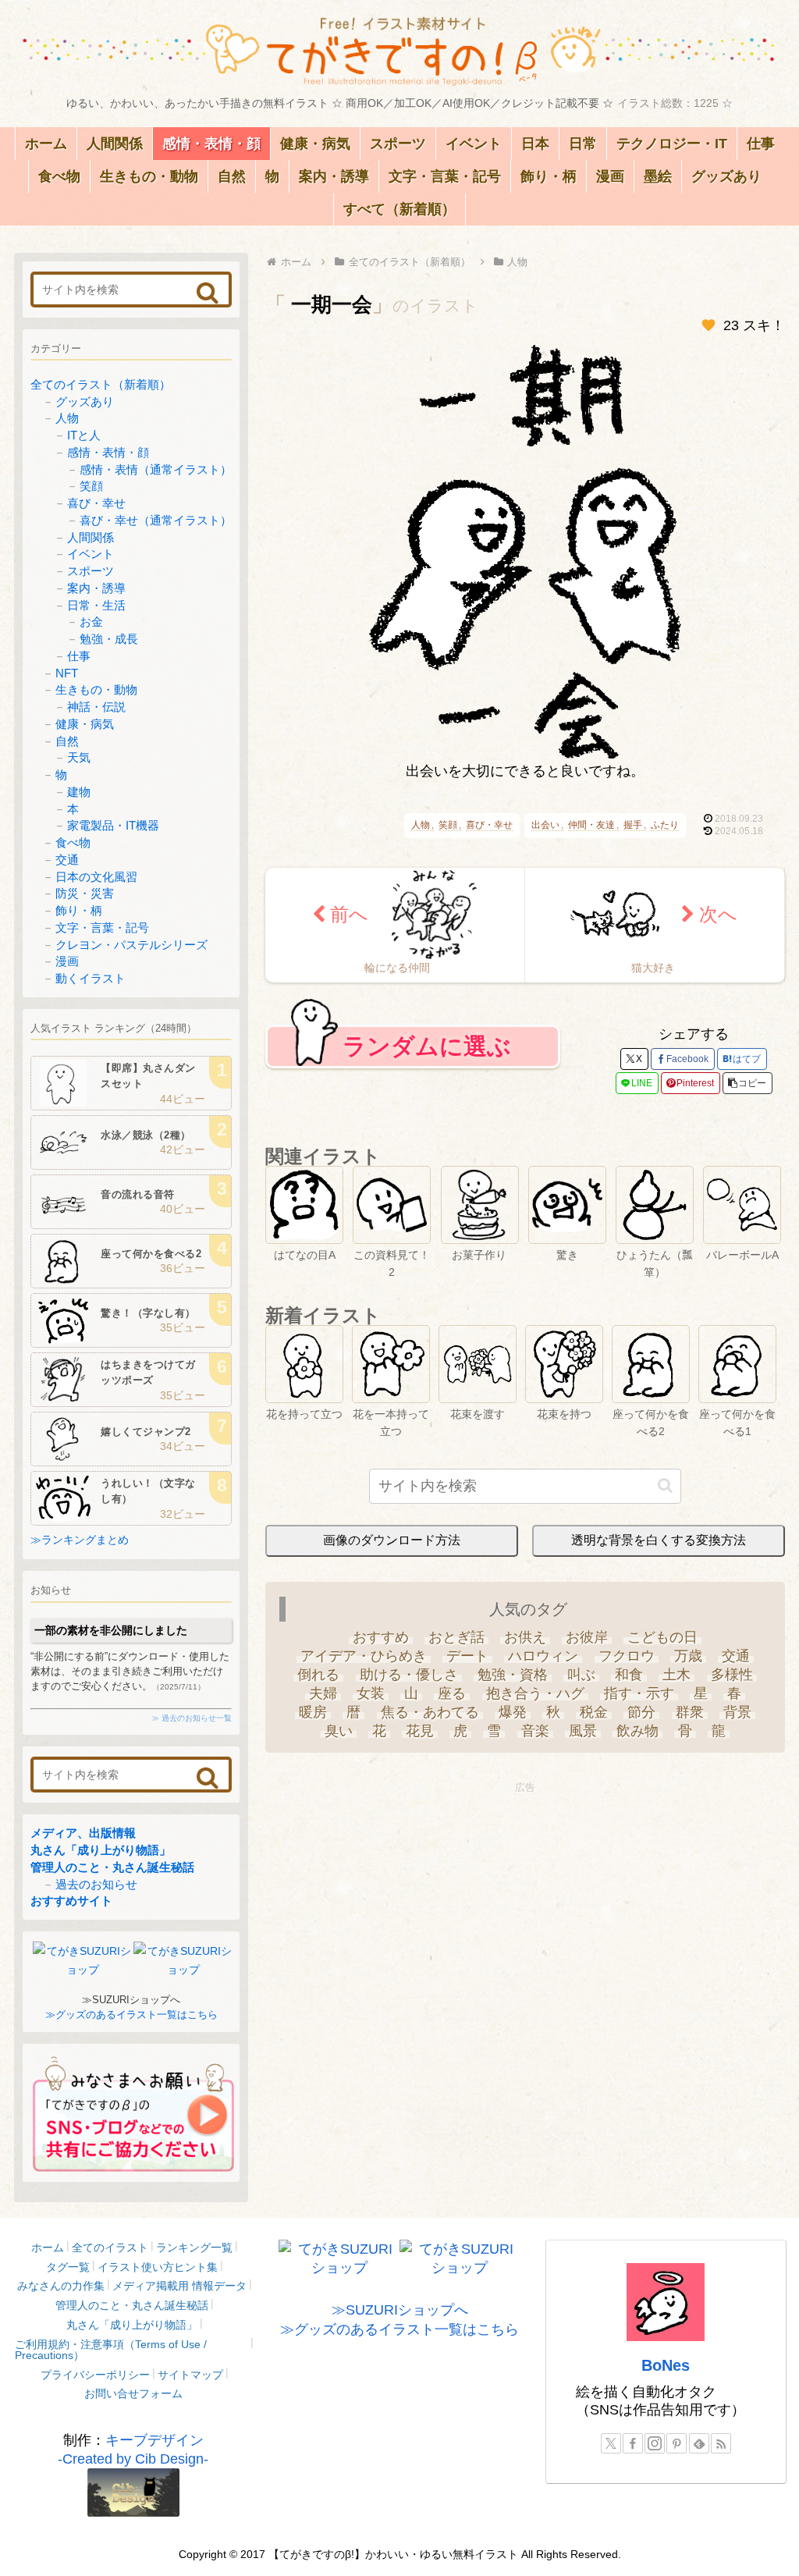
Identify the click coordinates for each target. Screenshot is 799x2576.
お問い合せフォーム (133, 2393)
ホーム (48, 2247)
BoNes (666, 2365)
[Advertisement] (525, 1906)
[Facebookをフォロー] (633, 2443)
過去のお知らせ (96, 1884)
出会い (545, 825)
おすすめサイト (71, 1901)
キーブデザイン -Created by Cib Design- (133, 2450)
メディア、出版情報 (83, 1833)
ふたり (665, 825)
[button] (748, 1083)
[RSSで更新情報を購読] (721, 2443)
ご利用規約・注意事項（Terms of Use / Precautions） (111, 2350)
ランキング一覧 (194, 2247)
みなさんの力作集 (61, 2286)
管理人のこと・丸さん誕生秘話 (112, 1867)
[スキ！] (708, 325)
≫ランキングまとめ (80, 1540)
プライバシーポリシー (95, 2375)
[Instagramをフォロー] (655, 2443)
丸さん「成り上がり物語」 (101, 1850)
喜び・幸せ (489, 825)
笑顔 (448, 825)
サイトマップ (190, 2375)
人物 (421, 825)
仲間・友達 (591, 825)
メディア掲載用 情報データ (179, 2286)
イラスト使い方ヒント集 (158, 2267)
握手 (633, 825)
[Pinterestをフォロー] (676, 2443)
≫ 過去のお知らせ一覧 (192, 1718)
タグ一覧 (68, 2267)
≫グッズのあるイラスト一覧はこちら (131, 2015)
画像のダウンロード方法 (392, 1540)
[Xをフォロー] (611, 2443)
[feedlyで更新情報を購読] (699, 2443)
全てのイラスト (110, 2247)
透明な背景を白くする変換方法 (659, 1540)
